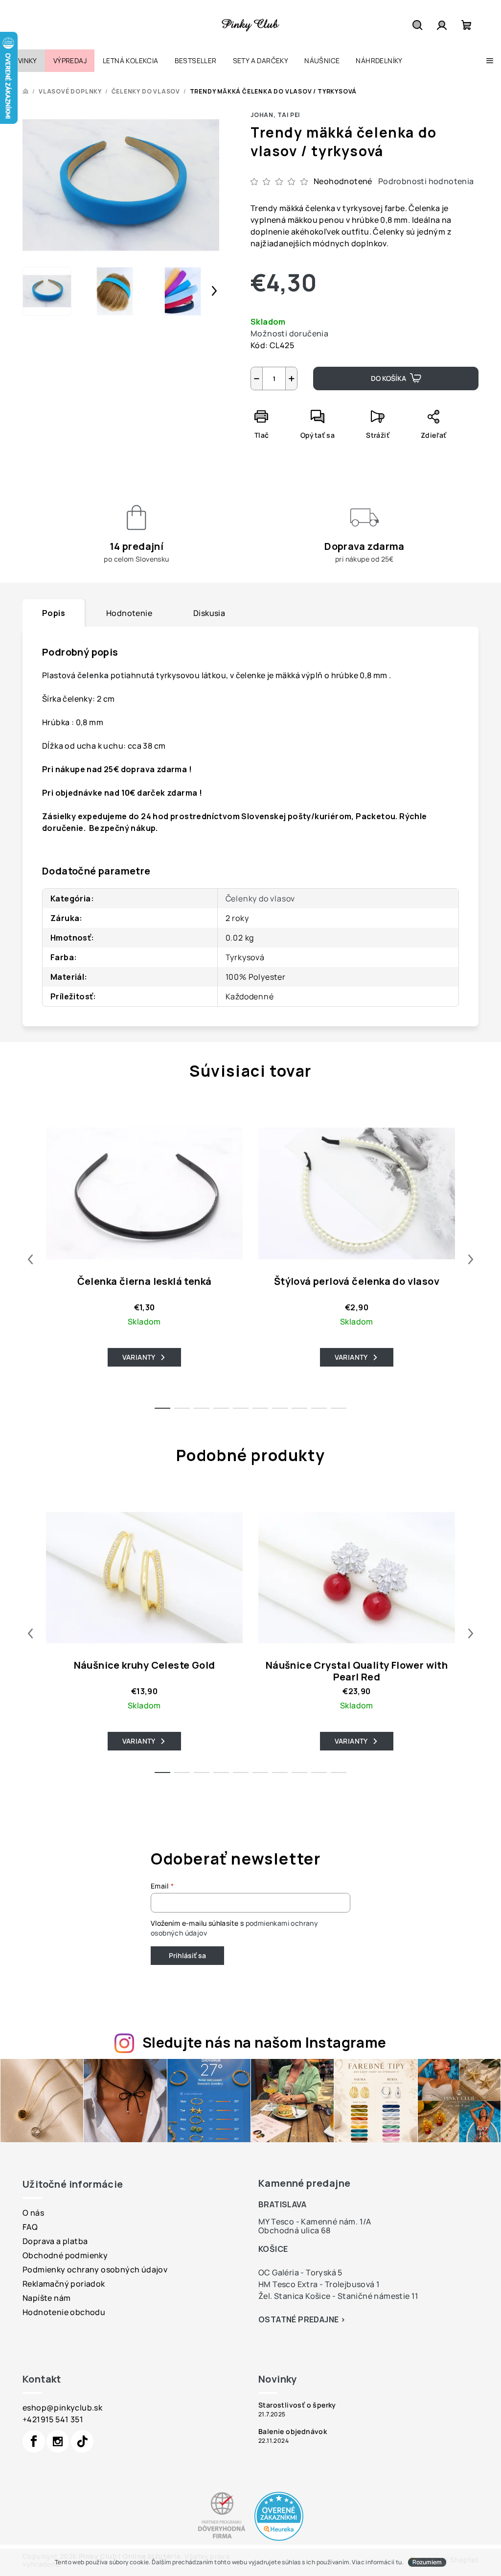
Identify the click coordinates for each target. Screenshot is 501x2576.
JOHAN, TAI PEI (275, 115)
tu (399, 2562)
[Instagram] (58, 2441)
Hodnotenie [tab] (129, 613)
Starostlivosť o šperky (297, 2405)
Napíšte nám (46, 2298)
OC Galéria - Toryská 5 (300, 2272)
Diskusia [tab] (209, 613)
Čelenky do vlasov (261, 898)
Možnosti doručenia (289, 333)
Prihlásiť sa (187, 1955)
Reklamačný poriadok (64, 2284)
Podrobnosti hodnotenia (426, 181)
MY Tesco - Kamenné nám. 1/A (315, 2222)
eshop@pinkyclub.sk (62, 2408)
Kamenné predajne (304, 2183)
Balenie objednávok (293, 2432)
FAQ (30, 2227)
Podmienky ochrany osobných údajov (95, 2269)
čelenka (94, 675)
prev (30, 1259)
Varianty (139, 1357)
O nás (33, 2213)
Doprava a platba (55, 2241)
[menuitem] (23, 61)
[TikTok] (82, 2441)
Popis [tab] (54, 613)
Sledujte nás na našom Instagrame (264, 2042)
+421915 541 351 (53, 2419)
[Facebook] (34, 2441)
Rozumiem (427, 2562)
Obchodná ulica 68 (295, 2230)
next (471, 1259)
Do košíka (388, 378)
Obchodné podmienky (65, 2255)
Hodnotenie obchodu (64, 2312)
